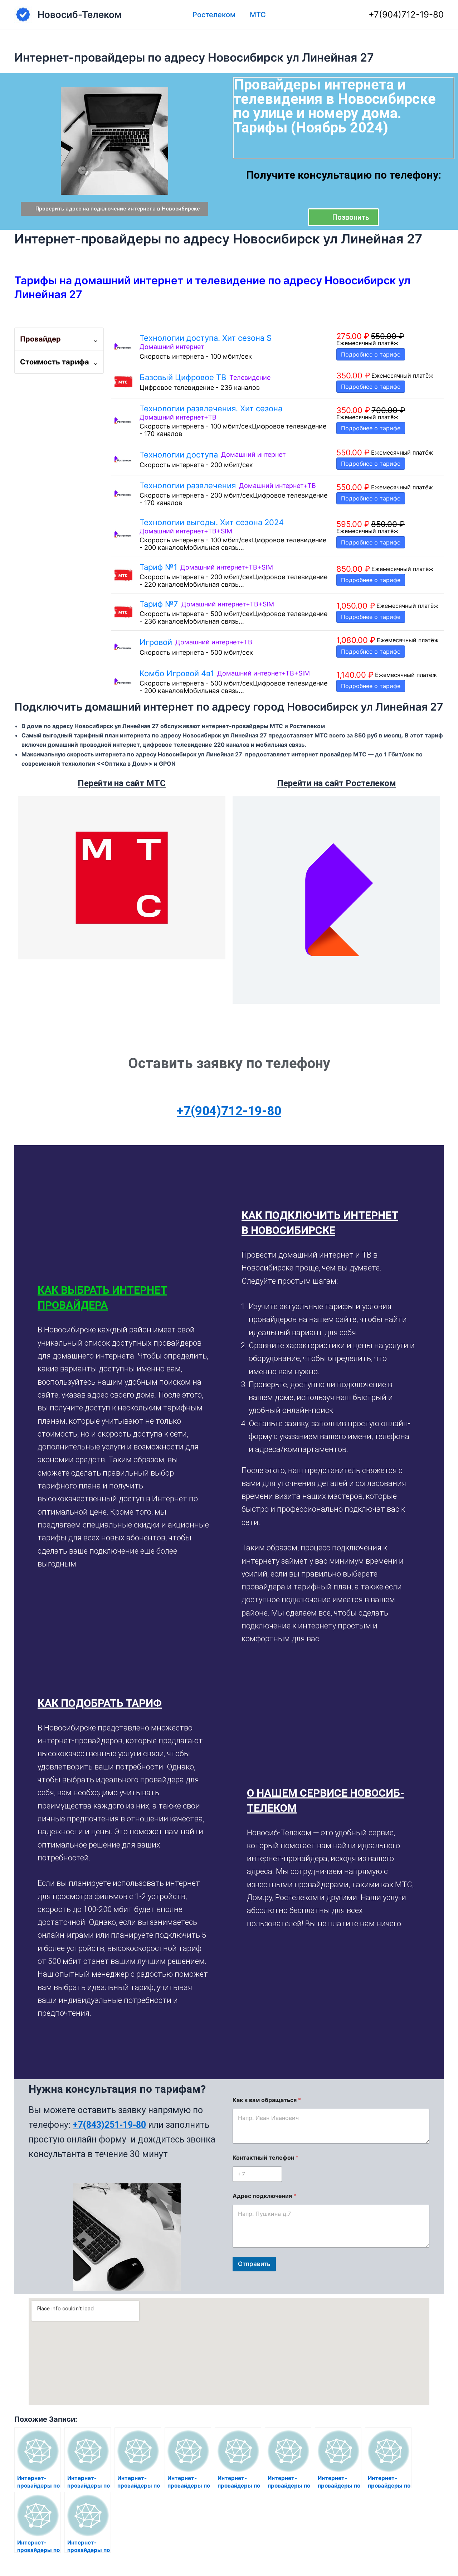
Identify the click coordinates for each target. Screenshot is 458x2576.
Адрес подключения (264, 2196)
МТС (258, 15)
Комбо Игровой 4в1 (177, 673)
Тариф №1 (158, 567)
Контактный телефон (265, 2158)
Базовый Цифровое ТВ (183, 377)
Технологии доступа (179, 455)
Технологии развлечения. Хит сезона (211, 408)
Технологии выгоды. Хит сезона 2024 (212, 522)
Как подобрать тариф (100, 1703)
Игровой (156, 642)
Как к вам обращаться (267, 2100)
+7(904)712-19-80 (406, 14)
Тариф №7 (159, 604)
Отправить (254, 2264)
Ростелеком (214, 15)
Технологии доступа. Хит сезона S (206, 338)
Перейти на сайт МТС (122, 783)
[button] (124, 1298)
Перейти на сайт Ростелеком (337, 783)
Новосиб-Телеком (80, 14)
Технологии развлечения (188, 485)
